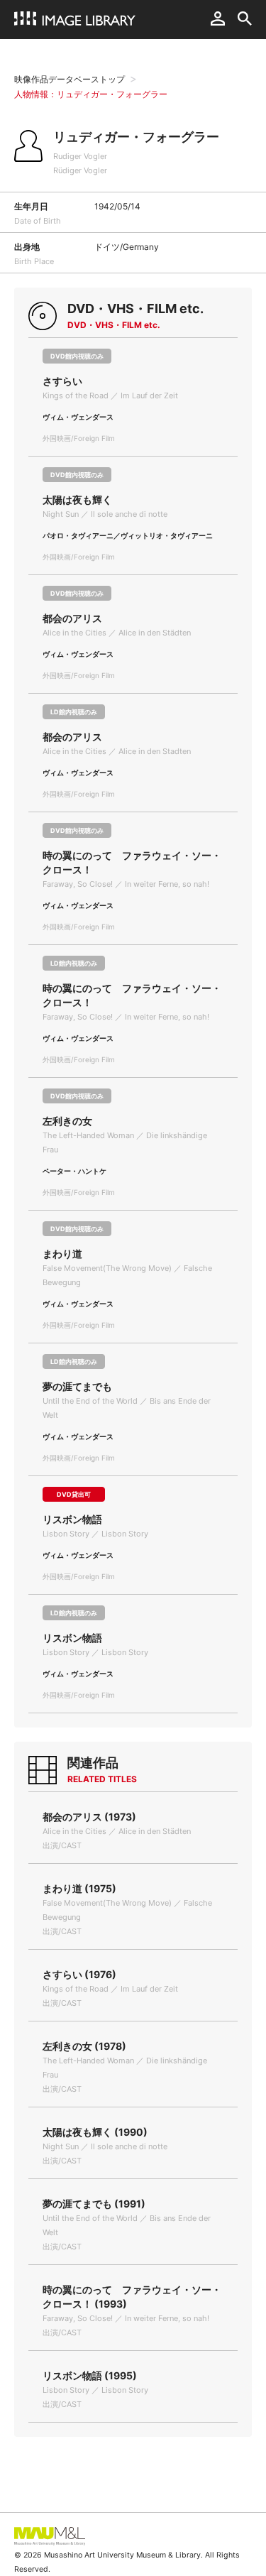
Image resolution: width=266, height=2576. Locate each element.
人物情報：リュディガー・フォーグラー (91, 94)
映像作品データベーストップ (70, 79)
